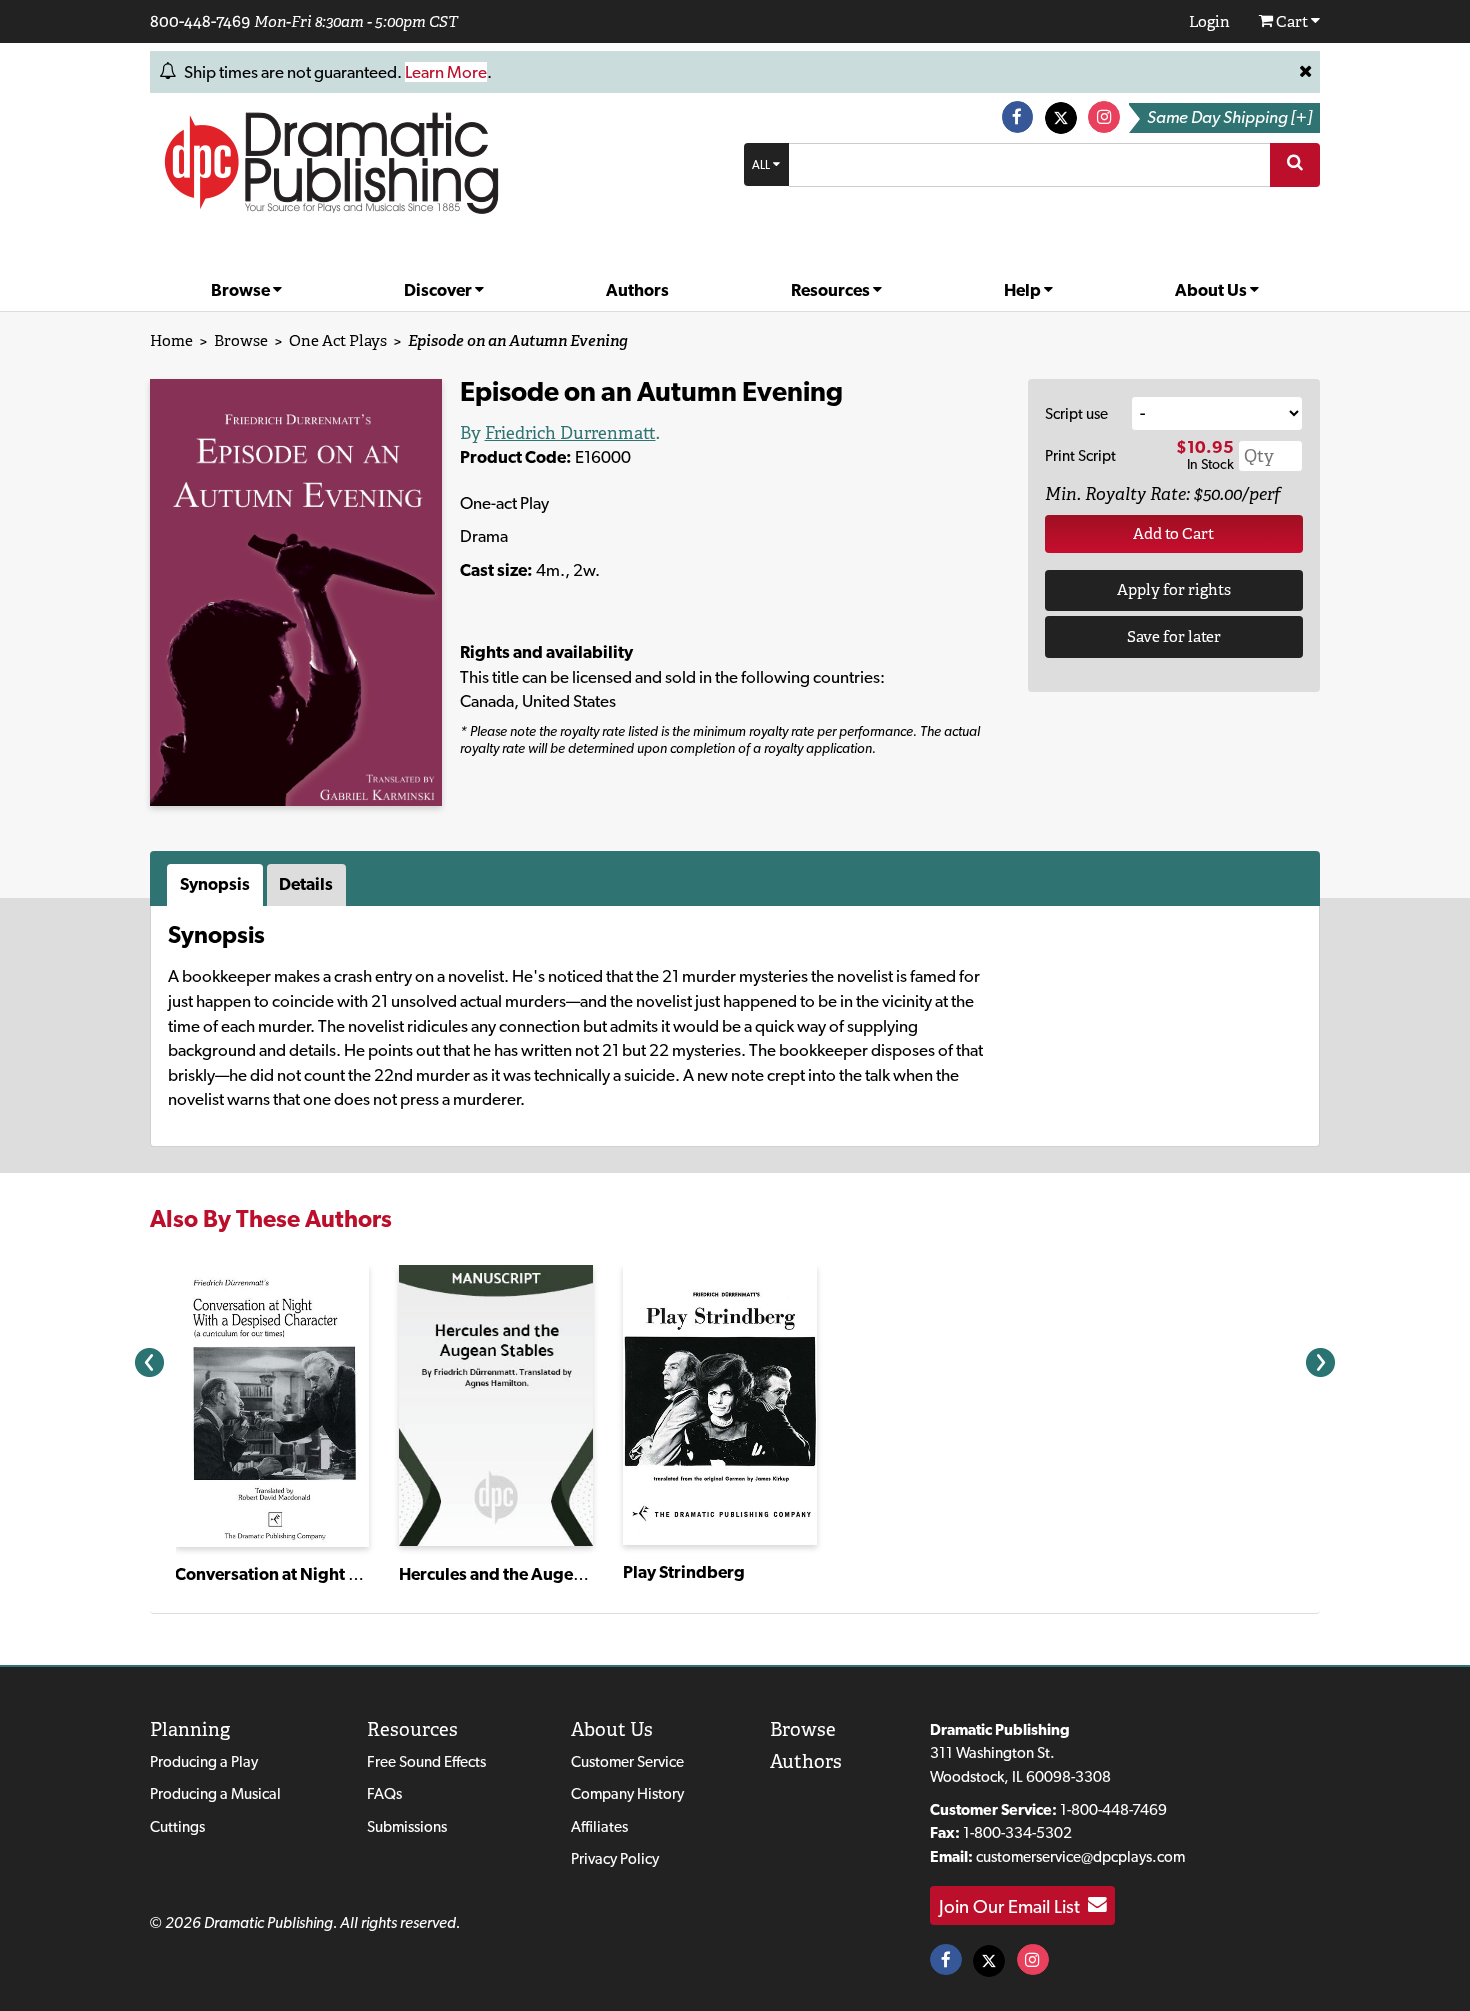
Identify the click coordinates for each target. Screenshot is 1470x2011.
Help (1024, 290)
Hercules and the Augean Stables (525, 1574)
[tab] (217, 885)
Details (306, 884)
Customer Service (627, 1761)
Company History (627, 1793)
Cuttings (177, 1826)
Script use (1076, 413)
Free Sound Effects (426, 1761)
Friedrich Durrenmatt (570, 433)
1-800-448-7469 (1113, 1809)
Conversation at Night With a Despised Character (364, 1574)
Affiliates (599, 1826)
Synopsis (215, 884)
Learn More (446, 72)
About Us (1212, 290)
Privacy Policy (615, 1858)
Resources (832, 290)
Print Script (1080, 455)
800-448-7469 (200, 21)
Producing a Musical (215, 1793)
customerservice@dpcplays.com (1080, 1856)
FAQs (384, 1793)
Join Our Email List (1013, 1905)
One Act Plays (338, 340)
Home (171, 340)
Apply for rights (1174, 589)
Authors (637, 290)
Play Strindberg (684, 1572)
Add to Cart (1173, 533)
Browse (242, 290)
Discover (439, 290)
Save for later (1174, 636)
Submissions (407, 1826)
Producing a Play (204, 1761)
